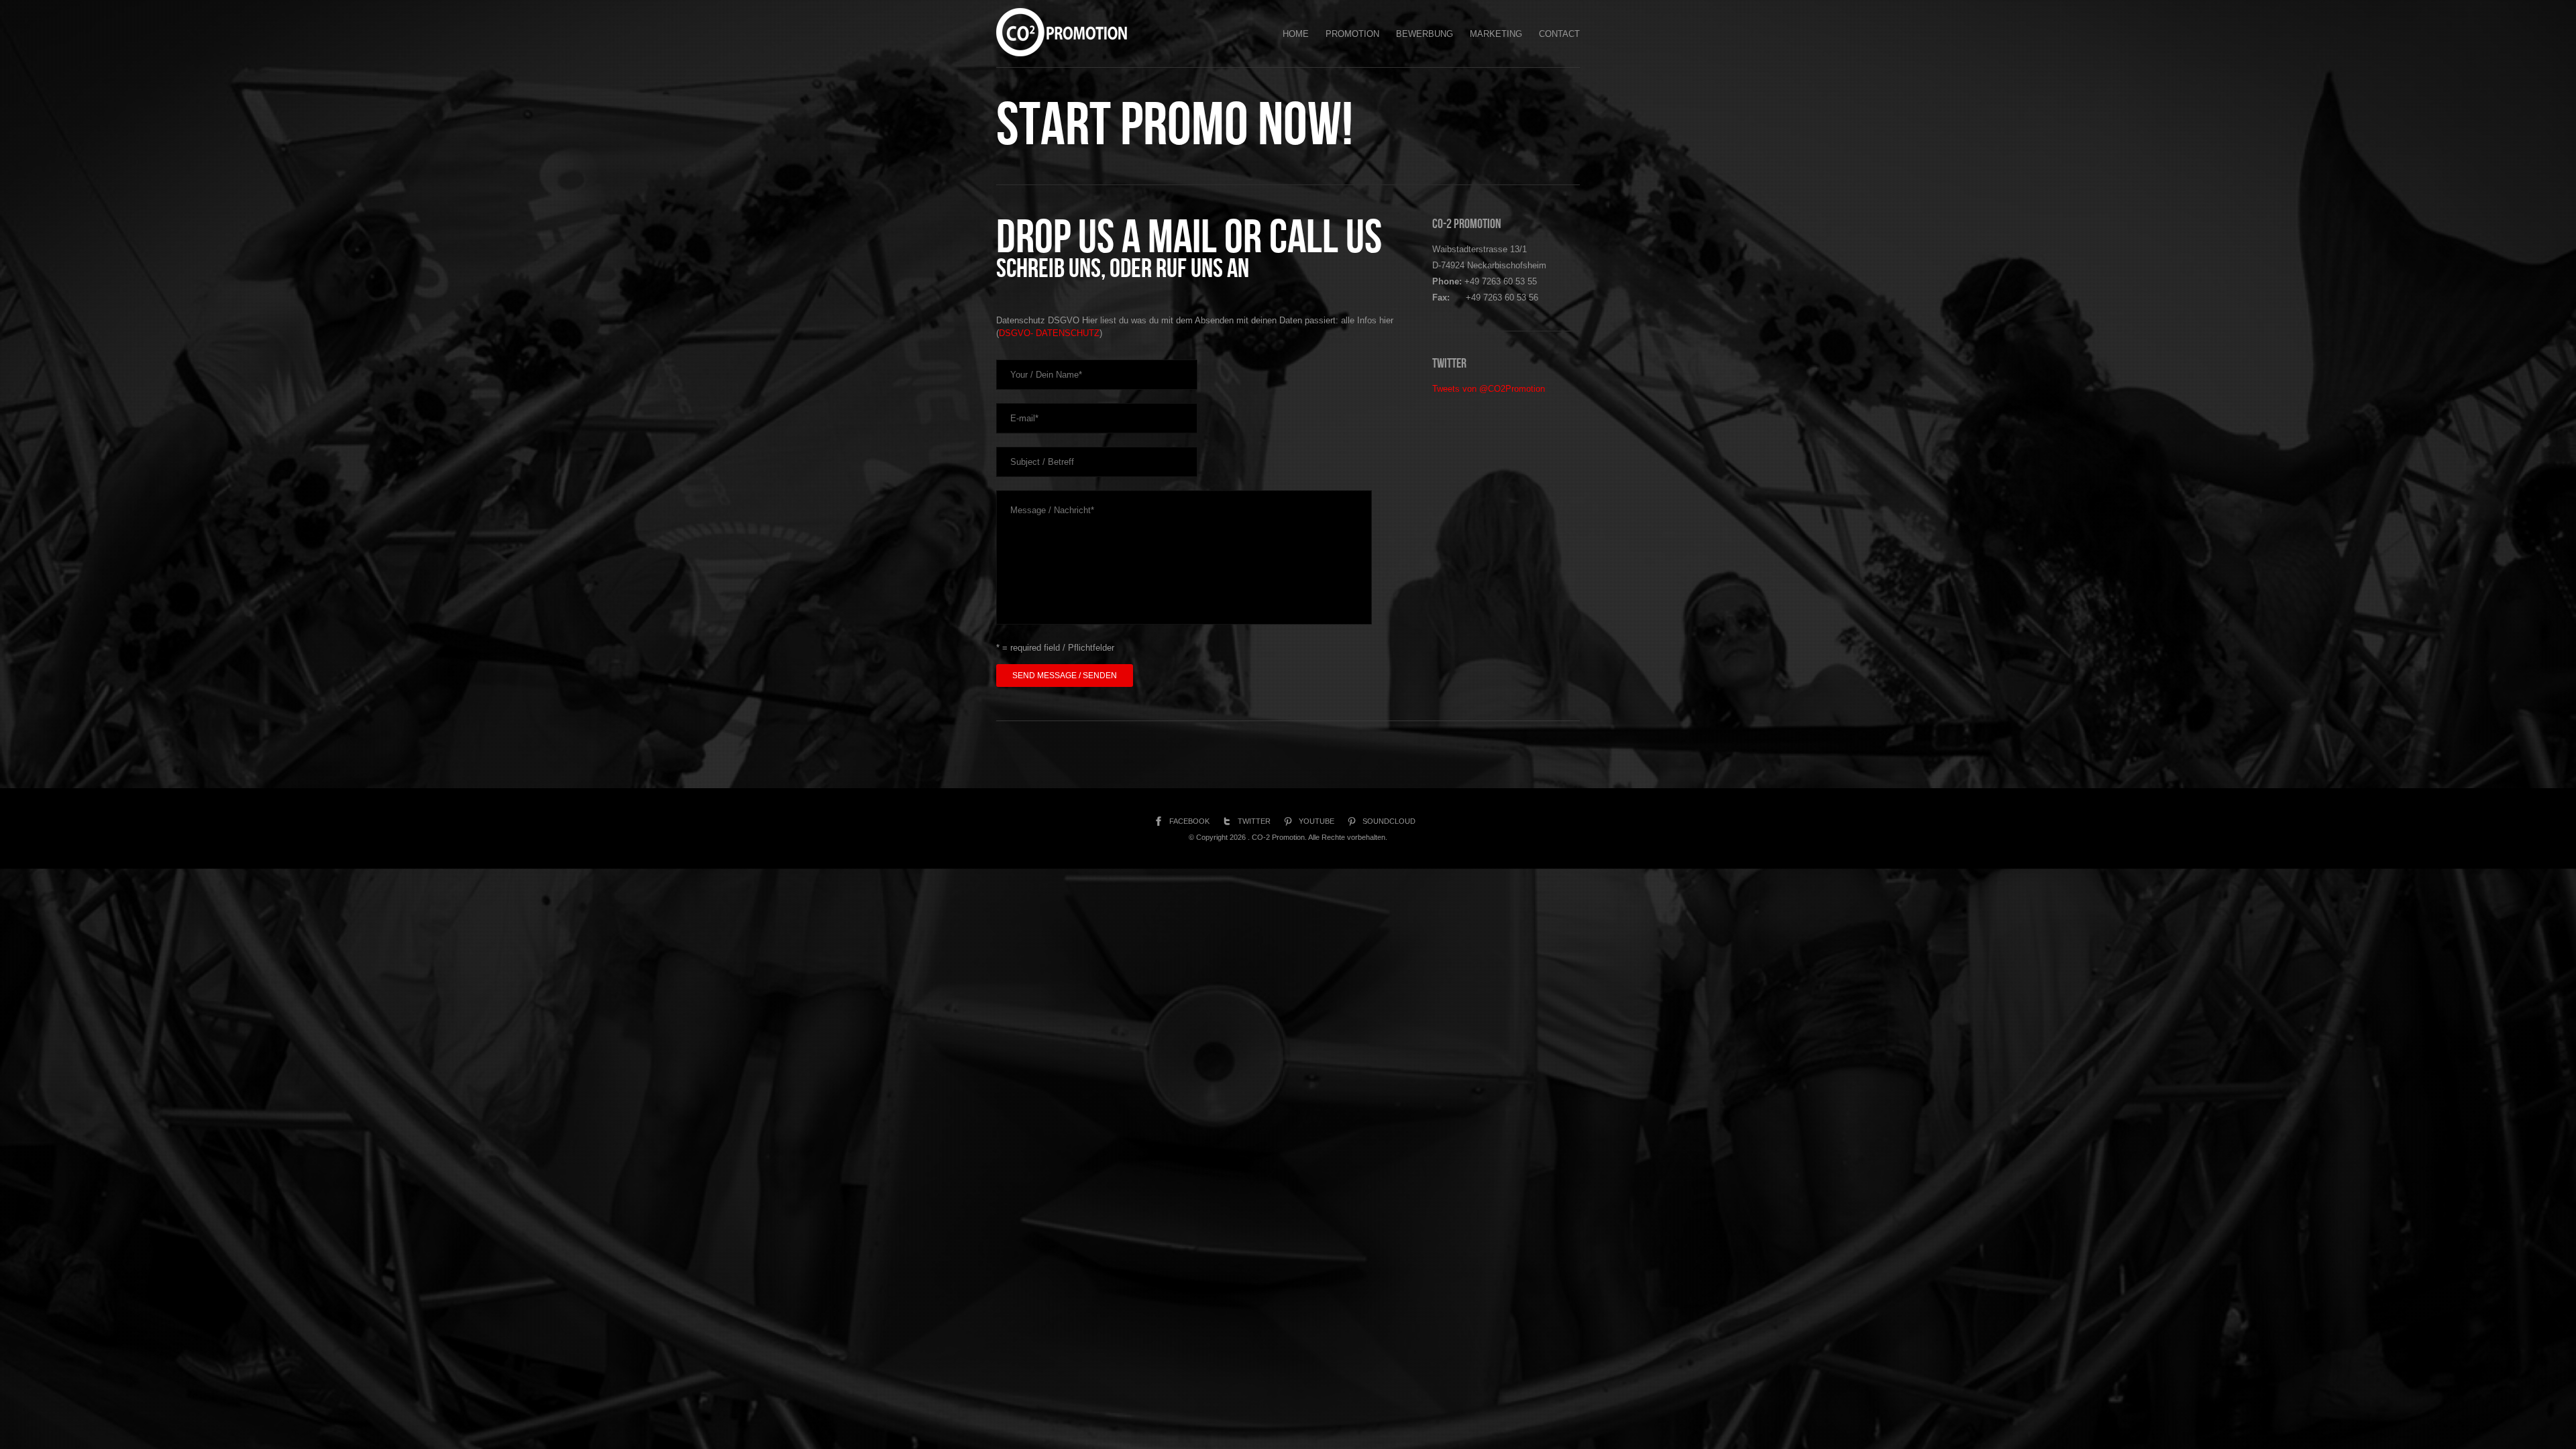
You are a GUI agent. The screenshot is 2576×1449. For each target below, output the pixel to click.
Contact (1559, 34)
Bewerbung (1425, 34)
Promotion (1352, 34)
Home (1296, 34)
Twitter (1254, 821)
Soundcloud (1389, 821)
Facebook (1189, 821)
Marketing (1496, 34)
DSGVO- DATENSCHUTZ (1049, 333)
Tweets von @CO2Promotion (1489, 389)
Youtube (1317, 821)
